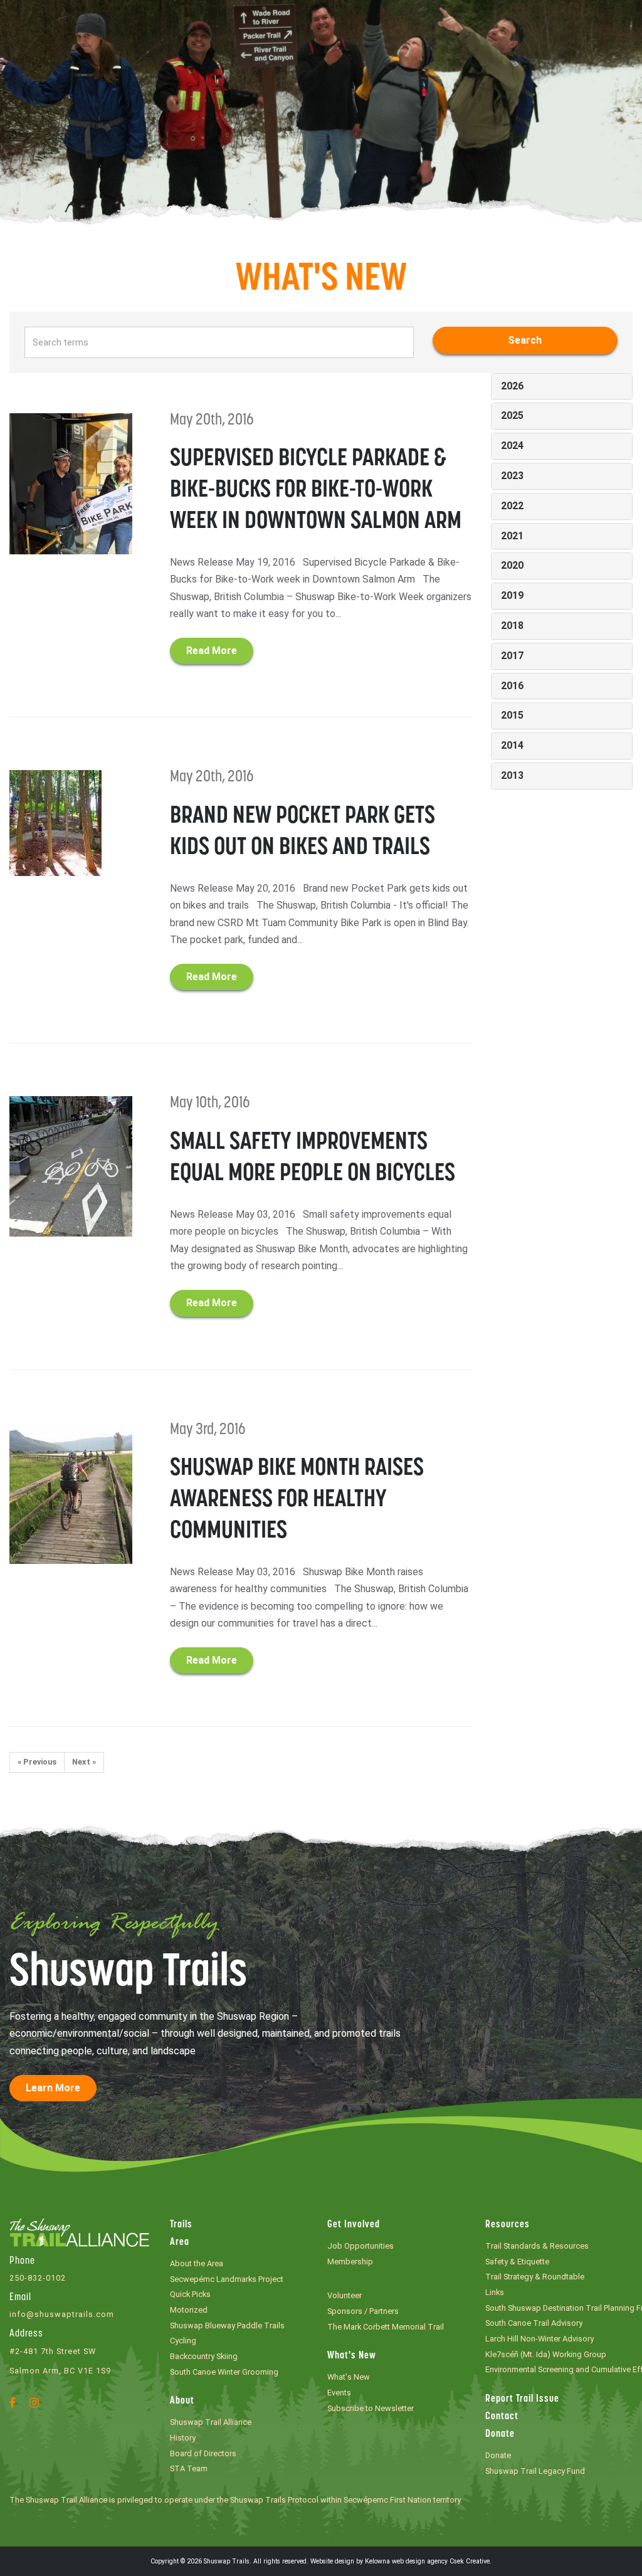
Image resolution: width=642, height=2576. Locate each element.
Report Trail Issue (522, 2399)
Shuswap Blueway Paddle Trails (227, 2325)
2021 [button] (512, 536)
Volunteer (345, 2295)
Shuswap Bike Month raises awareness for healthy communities (297, 1500)
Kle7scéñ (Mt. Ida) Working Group (546, 2354)
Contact (502, 2417)
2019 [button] (512, 595)
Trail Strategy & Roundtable (535, 2277)
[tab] (562, 387)
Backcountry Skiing (204, 2356)
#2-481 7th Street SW (53, 2351)
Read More (212, 651)
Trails (181, 2225)
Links (495, 2292)
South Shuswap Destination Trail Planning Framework (559, 2308)
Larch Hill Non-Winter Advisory (539, 2339)
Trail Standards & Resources (537, 2246)
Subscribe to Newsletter (371, 2408)
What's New (352, 2356)
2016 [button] (512, 686)
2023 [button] (512, 476)
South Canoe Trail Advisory (534, 2323)
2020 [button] (512, 565)
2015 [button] (512, 715)
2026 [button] (512, 386)
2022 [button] (512, 506)
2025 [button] (512, 415)
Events (339, 2393)
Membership (350, 2262)
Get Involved (354, 2225)
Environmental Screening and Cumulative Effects (559, 2369)
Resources (508, 2225)
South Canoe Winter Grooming (224, 2372)
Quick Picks (190, 2294)
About (182, 2401)
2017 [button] (512, 656)
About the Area (197, 2263)
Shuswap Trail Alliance (211, 2422)
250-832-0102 (38, 2278)
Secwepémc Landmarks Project (227, 2279)
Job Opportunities (360, 2246)
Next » (84, 1762)
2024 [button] (512, 446)
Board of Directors (203, 2453)
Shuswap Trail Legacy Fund (535, 2471)
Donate (500, 2434)
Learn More (53, 2088)
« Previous (37, 1762)
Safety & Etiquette (517, 2262)
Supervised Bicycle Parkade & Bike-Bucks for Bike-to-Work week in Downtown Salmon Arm (316, 491)
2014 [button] (512, 745)
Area (180, 2242)
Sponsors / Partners (363, 2311)
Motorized (189, 2310)
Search (525, 340)
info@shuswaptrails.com (62, 2314)
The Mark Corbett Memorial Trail (386, 2327)
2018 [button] (512, 626)
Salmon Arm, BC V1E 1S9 (60, 2371)
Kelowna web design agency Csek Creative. (428, 2561)
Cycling (183, 2341)
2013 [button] (512, 775)
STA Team (189, 2468)
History (183, 2438)
